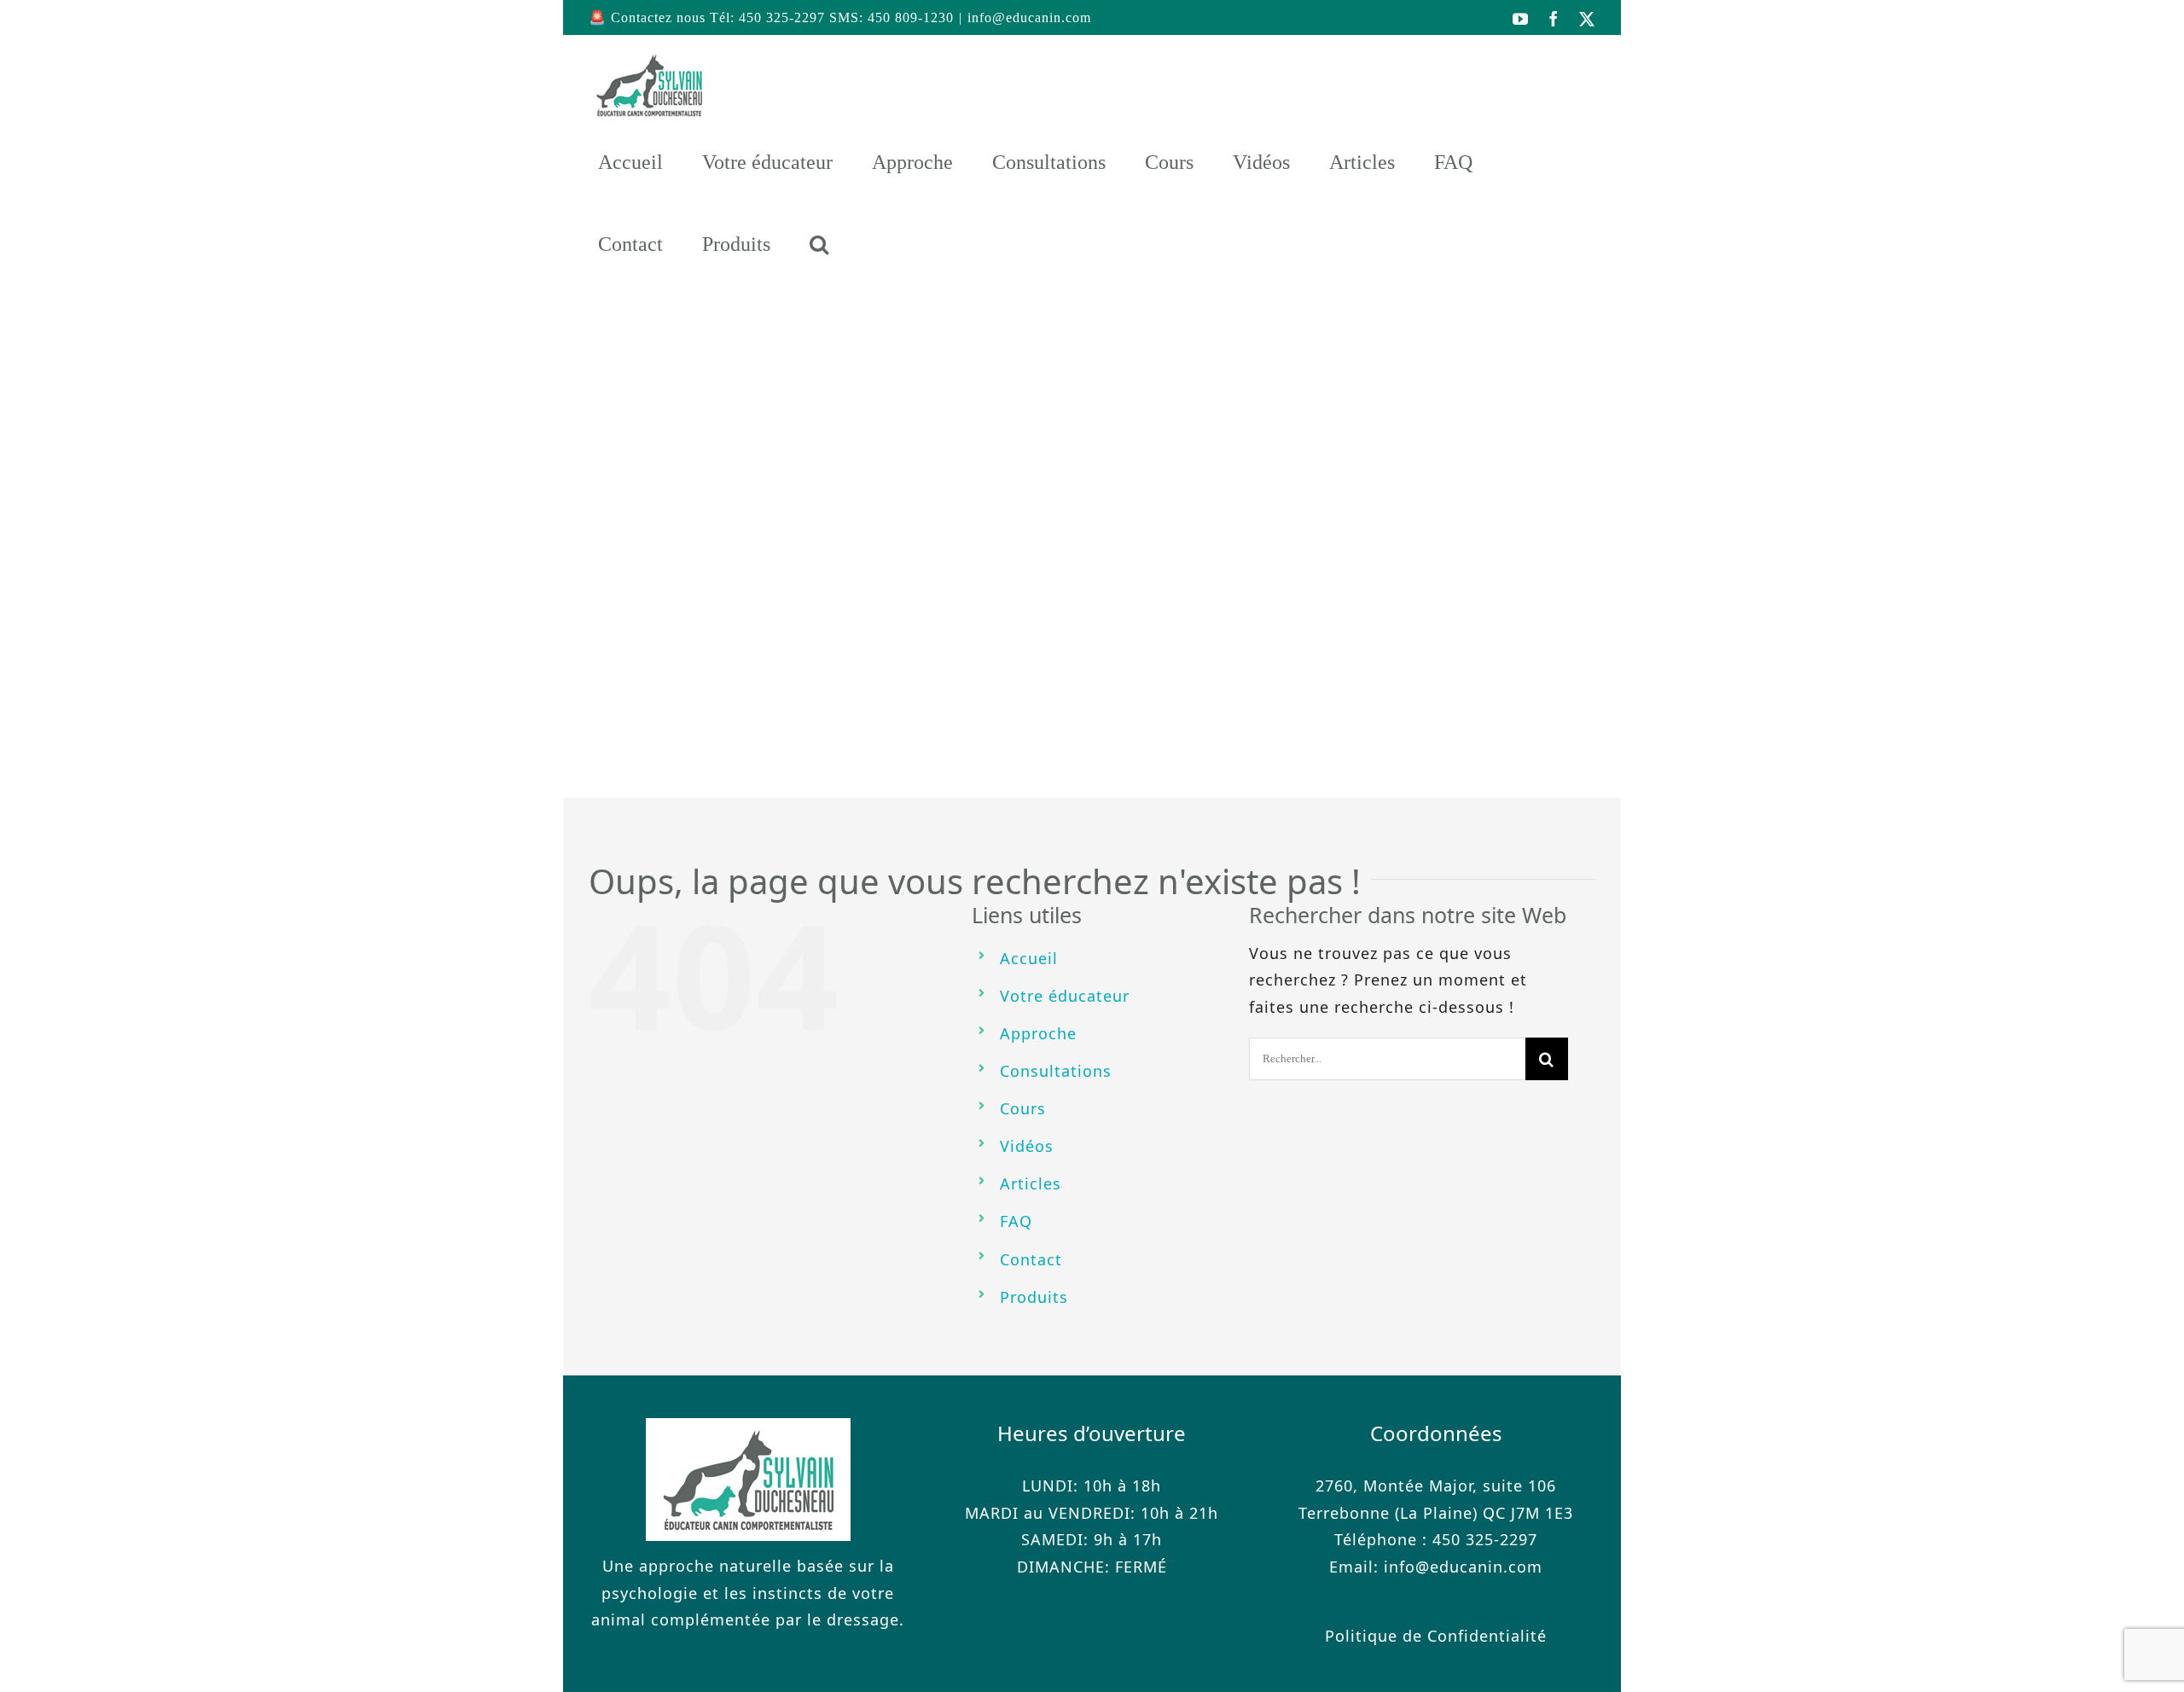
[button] (819, 244)
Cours (1023, 1108)
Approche (1038, 1033)
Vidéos (1027, 1146)
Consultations (1056, 1071)
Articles (1031, 1183)
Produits (1034, 1297)
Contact (1031, 1259)
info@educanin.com (1029, 17)
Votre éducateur (1065, 996)
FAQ (1016, 1221)
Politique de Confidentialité (1436, 1636)
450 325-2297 (1485, 1539)
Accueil (1029, 958)
